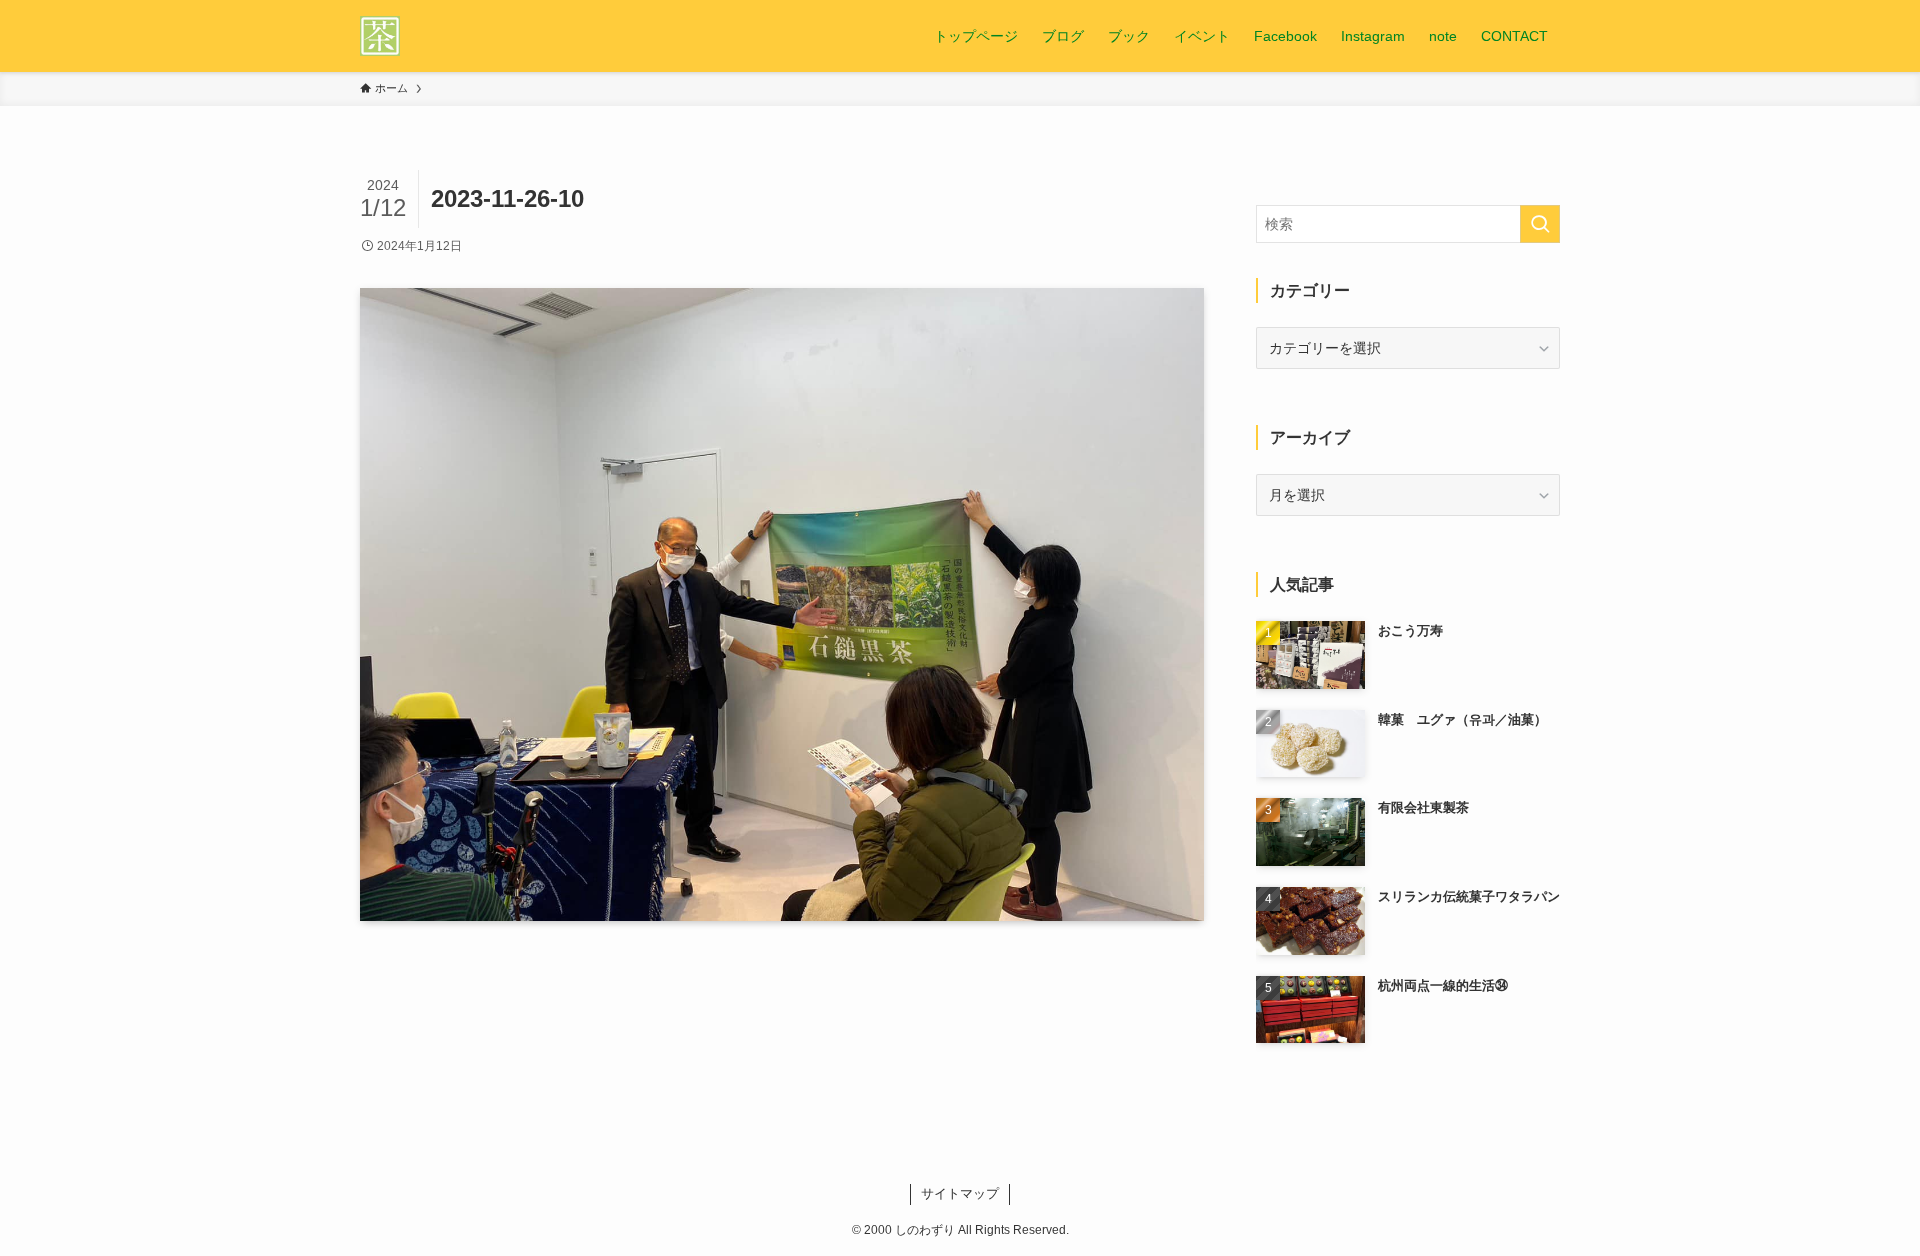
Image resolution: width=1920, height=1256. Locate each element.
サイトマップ (960, 1193)
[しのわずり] (380, 36)
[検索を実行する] (1540, 224)
